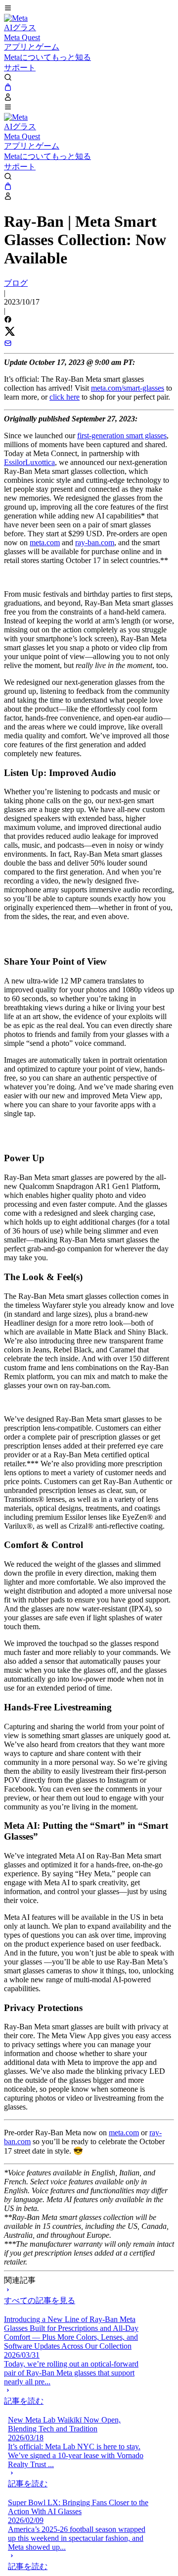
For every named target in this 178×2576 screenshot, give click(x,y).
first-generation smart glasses (122, 436)
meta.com (45, 542)
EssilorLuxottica (29, 462)
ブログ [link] (16, 283)
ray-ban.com (95, 542)
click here (65, 397)
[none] (74, 2396)
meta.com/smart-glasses (128, 388)
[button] (89, 9)
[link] (16, 18)
